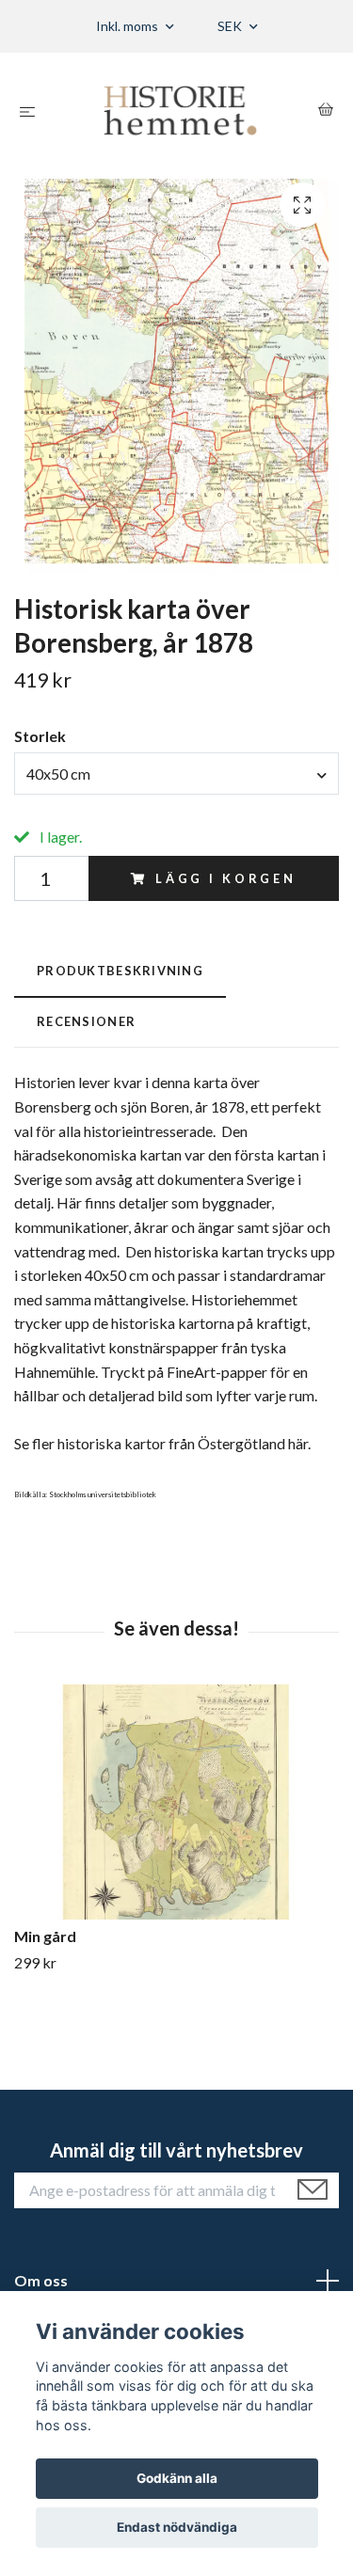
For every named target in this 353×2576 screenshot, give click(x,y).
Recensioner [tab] (86, 1021)
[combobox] (176, 773)
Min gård (45, 1936)
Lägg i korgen (226, 878)
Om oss (41, 2280)
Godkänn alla (177, 2478)
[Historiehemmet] (180, 111)
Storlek (40, 736)
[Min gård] (176, 1802)
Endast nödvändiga (177, 2527)
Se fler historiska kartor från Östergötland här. (162, 1443)
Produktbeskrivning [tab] (120, 971)
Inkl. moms (128, 26)
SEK (231, 26)
